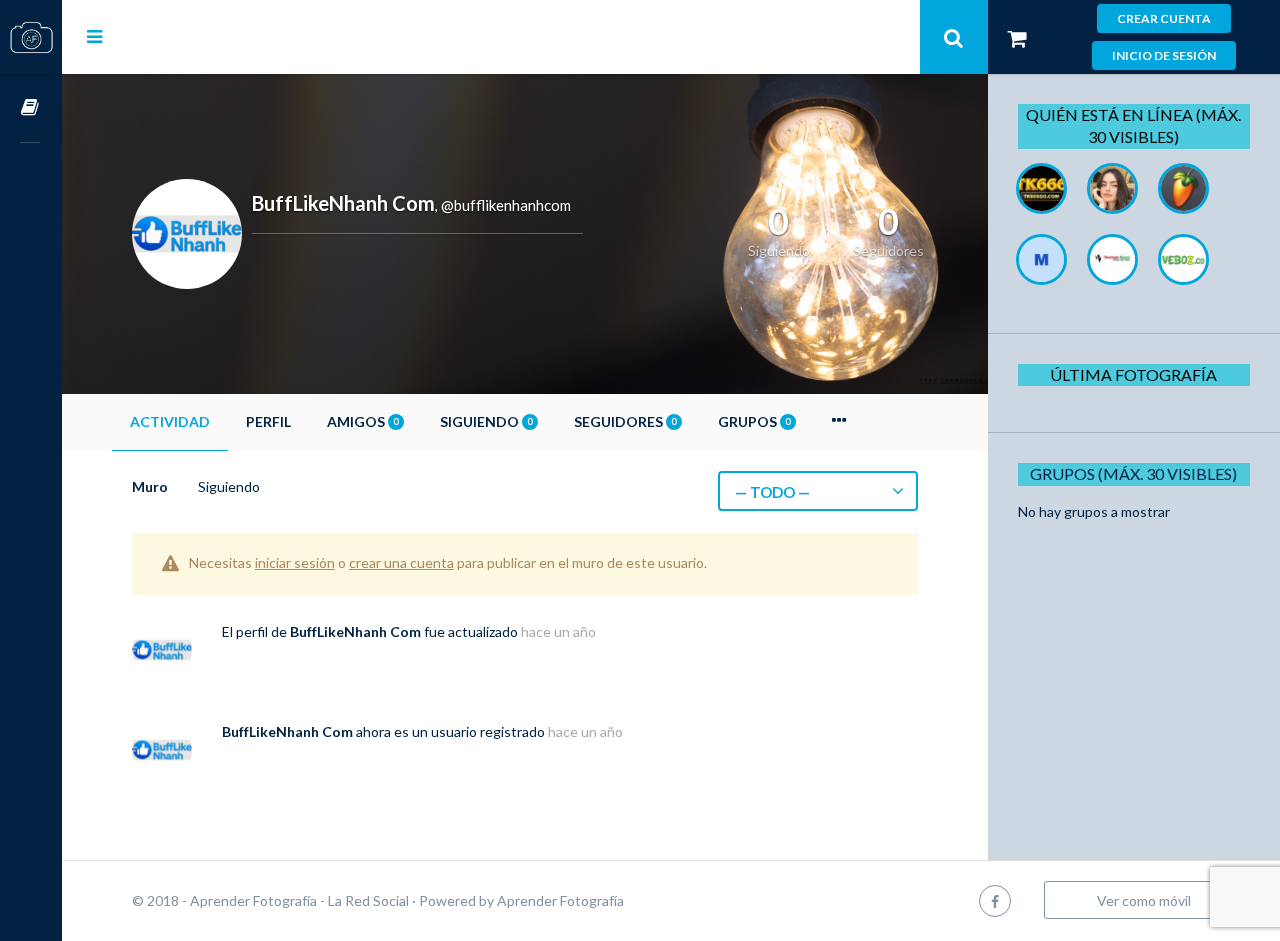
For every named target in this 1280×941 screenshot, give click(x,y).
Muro (150, 486)
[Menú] (94, 36)
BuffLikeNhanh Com (355, 631)
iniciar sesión (295, 562)
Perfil (268, 421)
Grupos (754, 421)
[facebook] (995, 900)
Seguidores (625, 421)
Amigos (362, 421)
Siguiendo (486, 421)
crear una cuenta (401, 562)
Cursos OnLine (31, 108)
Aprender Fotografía (560, 900)
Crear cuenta (1164, 18)
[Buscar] (954, 37)
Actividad (170, 421)
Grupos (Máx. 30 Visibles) (1133, 473)
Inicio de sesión (1164, 55)
